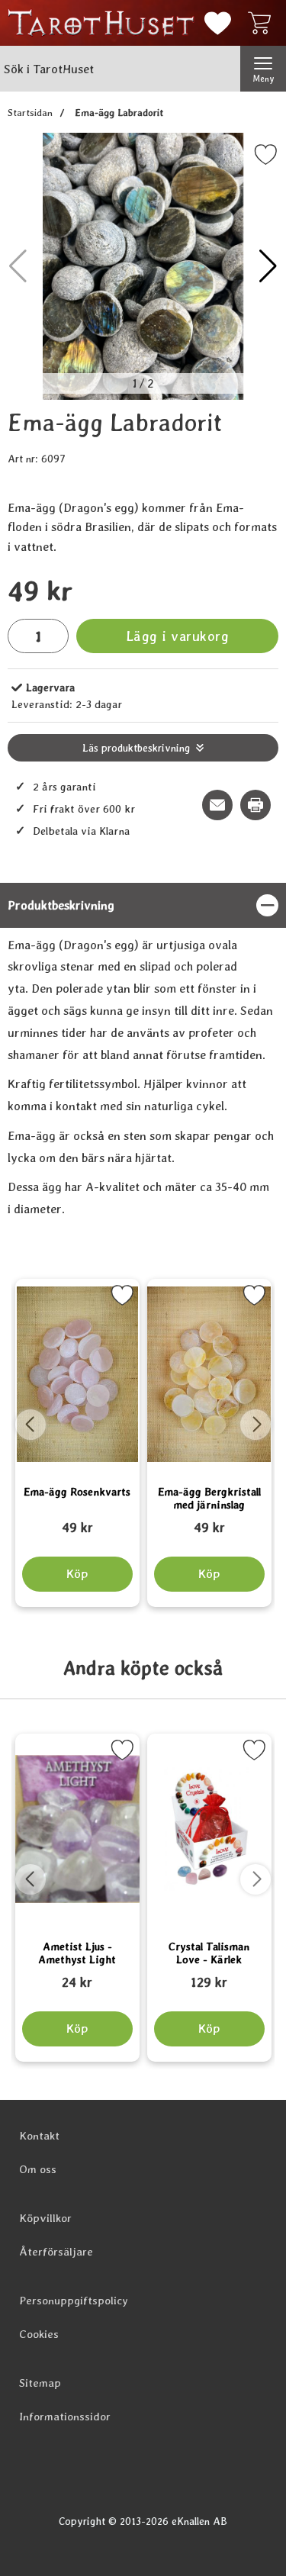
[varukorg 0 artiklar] (263, 23)
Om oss (38, 2169)
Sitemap (40, 2383)
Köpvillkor (45, 2218)
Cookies (39, 2334)
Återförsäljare (56, 2252)
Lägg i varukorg (178, 636)
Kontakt (39, 2136)
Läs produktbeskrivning (136, 748)
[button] (268, 266)
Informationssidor (65, 2417)
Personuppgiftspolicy (74, 2301)
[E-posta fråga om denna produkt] (217, 805)
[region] (143, 905)
